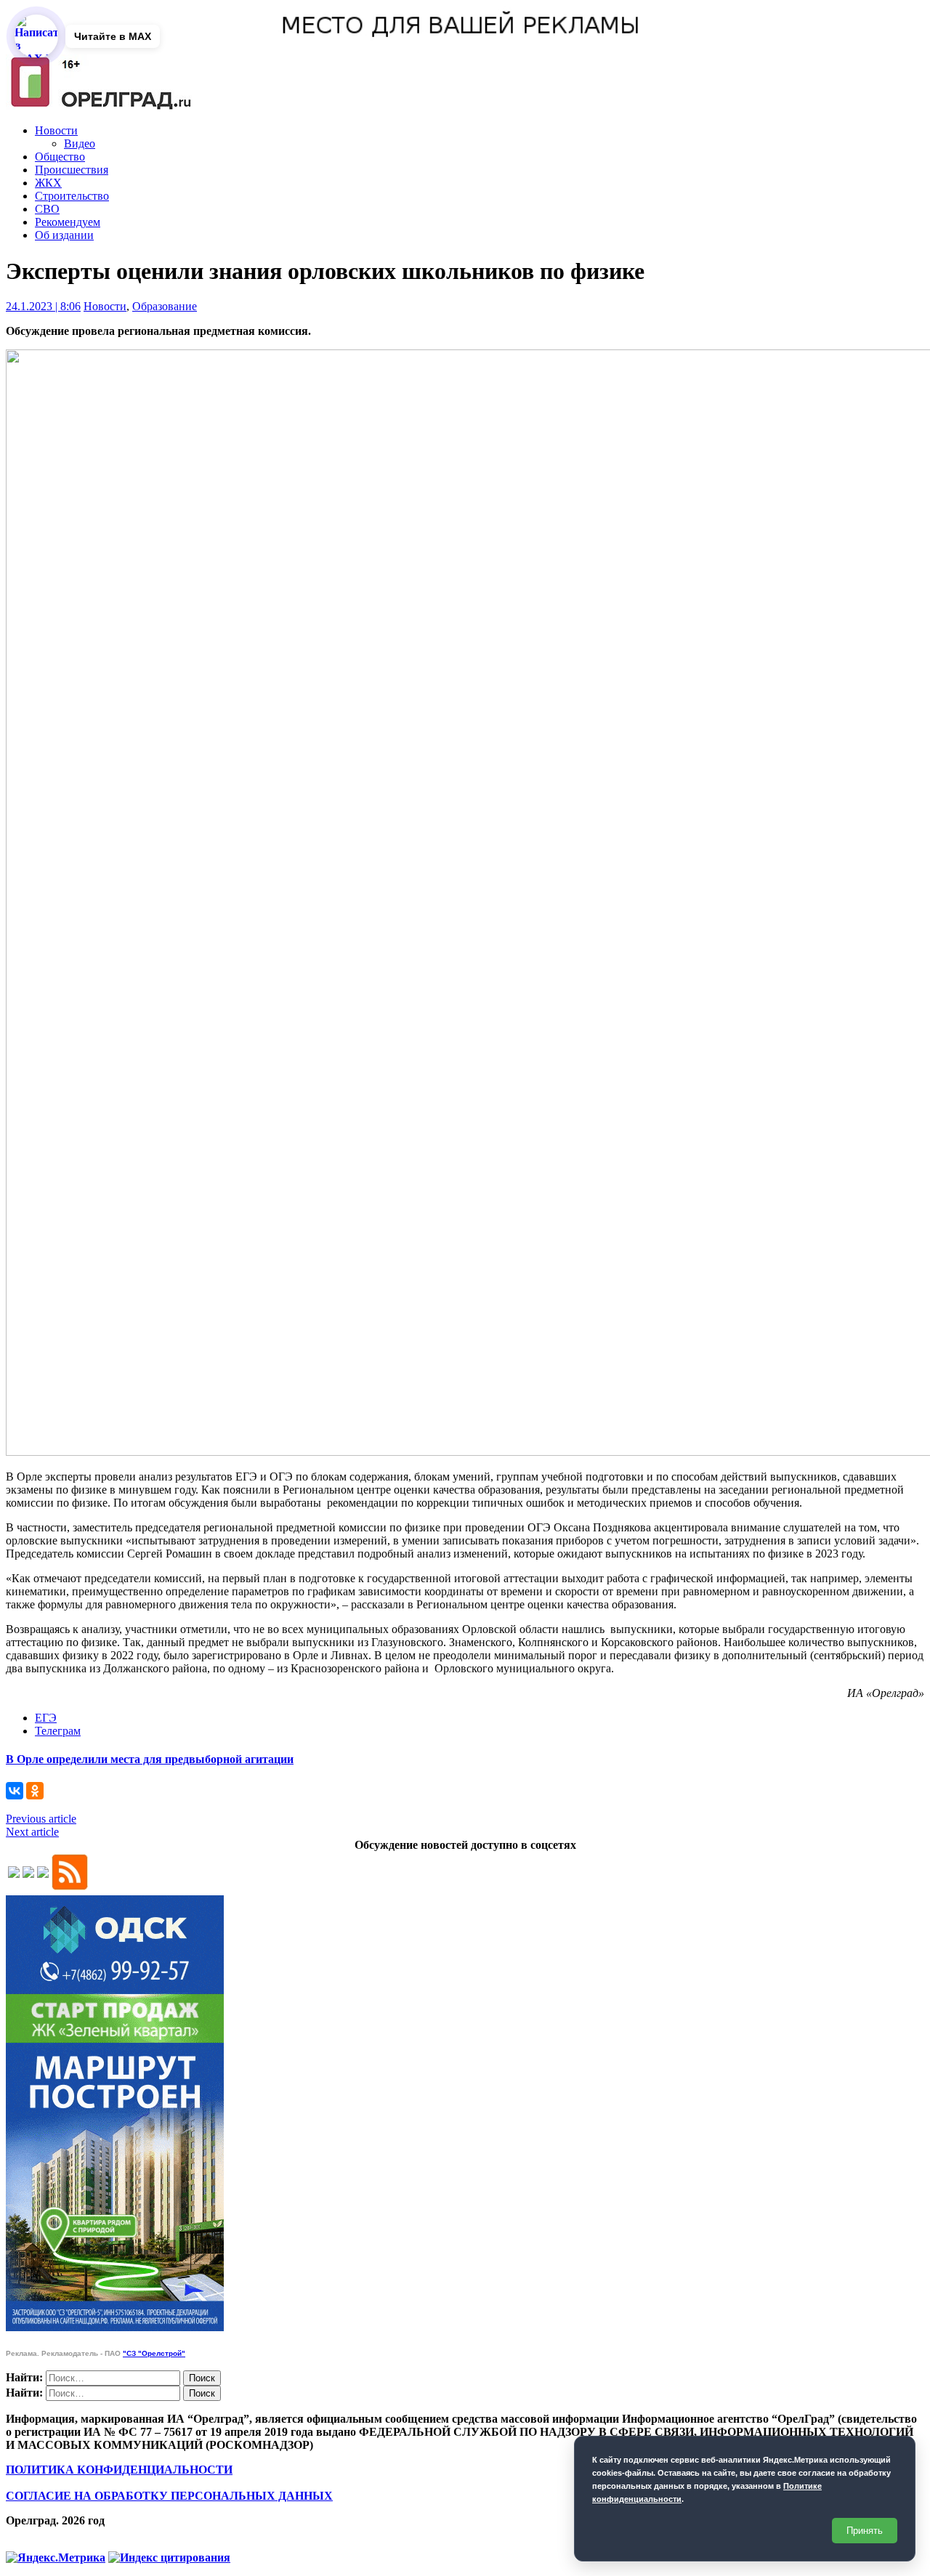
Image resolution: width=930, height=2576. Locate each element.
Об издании (64, 235)
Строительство (72, 196)
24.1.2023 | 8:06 (43, 306)
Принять (865, 2531)
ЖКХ (48, 183)
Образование (165, 306)
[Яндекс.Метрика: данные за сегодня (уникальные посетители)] (56, 2558)
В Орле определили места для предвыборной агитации (150, 1759)
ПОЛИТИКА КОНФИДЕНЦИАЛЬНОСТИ (119, 2470)
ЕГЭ (46, 1718)
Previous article (41, 1819)
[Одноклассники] (35, 1791)
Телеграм (58, 1731)
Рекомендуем (68, 222)
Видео (80, 143)
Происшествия (72, 170)
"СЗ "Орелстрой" (154, 2353)
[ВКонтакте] (15, 1791)
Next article (32, 1832)
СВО (47, 209)
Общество (60, 157)
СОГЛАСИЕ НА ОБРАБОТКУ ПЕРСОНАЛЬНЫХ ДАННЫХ (169, 2496)
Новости (56, 130)
